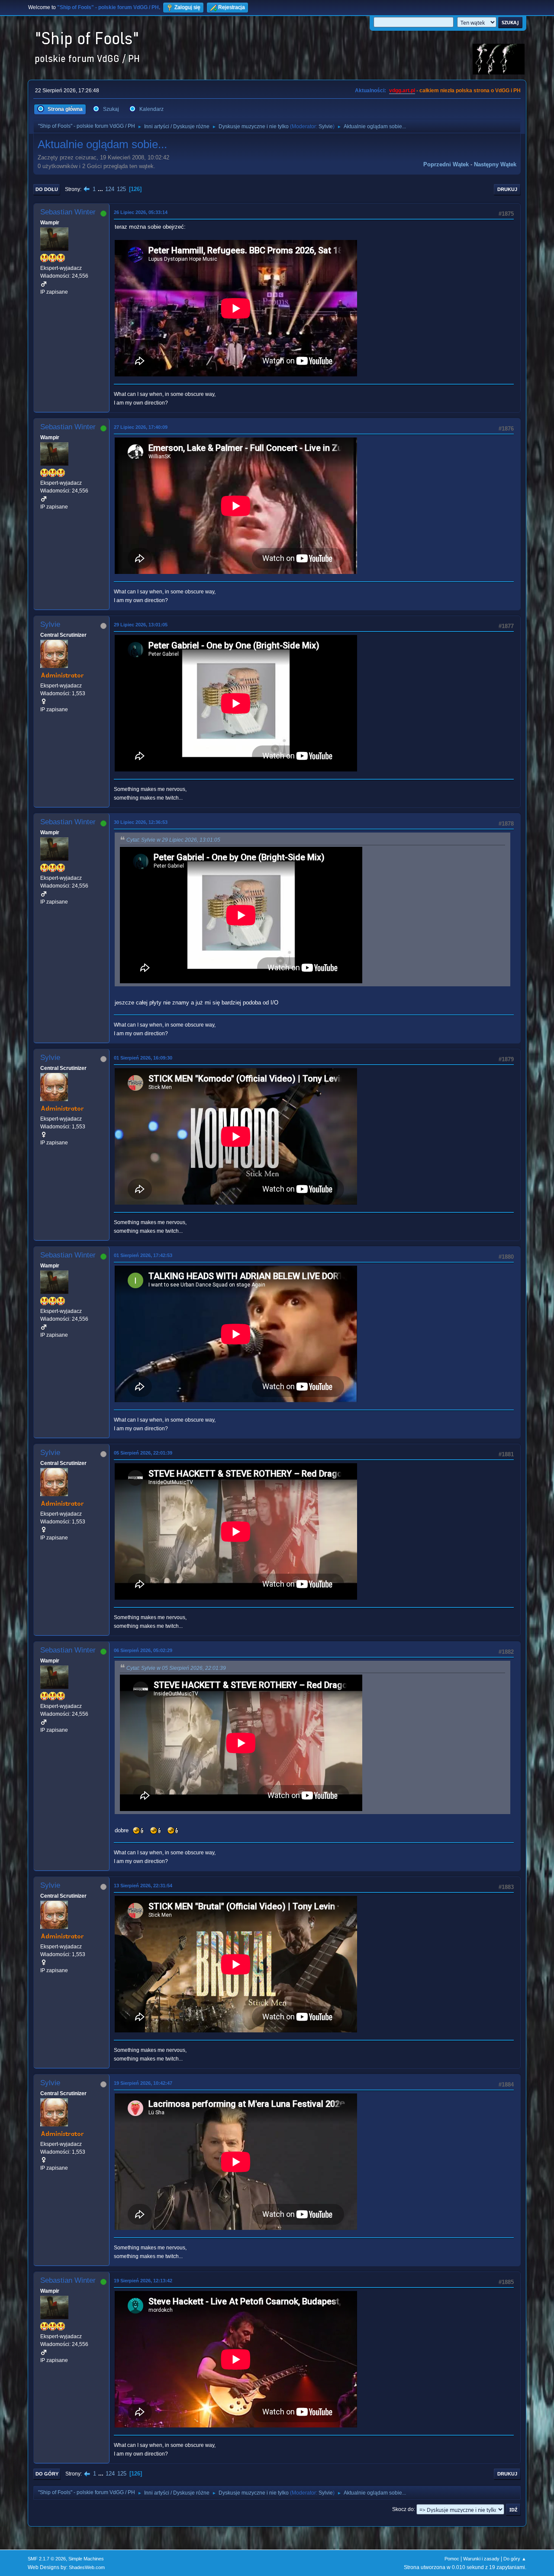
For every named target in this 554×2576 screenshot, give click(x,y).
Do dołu (47, 189)
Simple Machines (86, 2559)
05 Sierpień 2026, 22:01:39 (143, 1453)
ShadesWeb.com (87, 2567)
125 (121, 189)
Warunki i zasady (481, 2559)
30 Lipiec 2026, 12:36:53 (141, 822)
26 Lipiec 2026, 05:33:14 (141, 212)
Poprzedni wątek (446, 164)
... (101, 189)
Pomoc (452, 2559)
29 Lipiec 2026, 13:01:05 (141, 625)
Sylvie (326, 126)
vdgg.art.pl (402, 91)
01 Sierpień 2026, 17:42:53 (143, 1255)
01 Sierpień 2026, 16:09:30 (143, 1058)
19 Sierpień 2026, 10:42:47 (143, 2083)
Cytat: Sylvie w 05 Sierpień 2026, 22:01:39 (176, 1668)
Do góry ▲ (515, 2559)
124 (110, 189)
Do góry (47, 2474)
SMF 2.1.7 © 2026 (47, 2559)
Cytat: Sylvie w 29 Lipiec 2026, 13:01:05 (173, 840)
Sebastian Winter (68, 212)
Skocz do (403, 2509)
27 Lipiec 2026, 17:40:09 (141, 427)
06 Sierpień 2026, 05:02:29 (143, 1650)
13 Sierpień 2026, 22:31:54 (143, 1886)
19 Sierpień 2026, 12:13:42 (143, 2281)
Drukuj (507, 189)
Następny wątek (495, 164)
